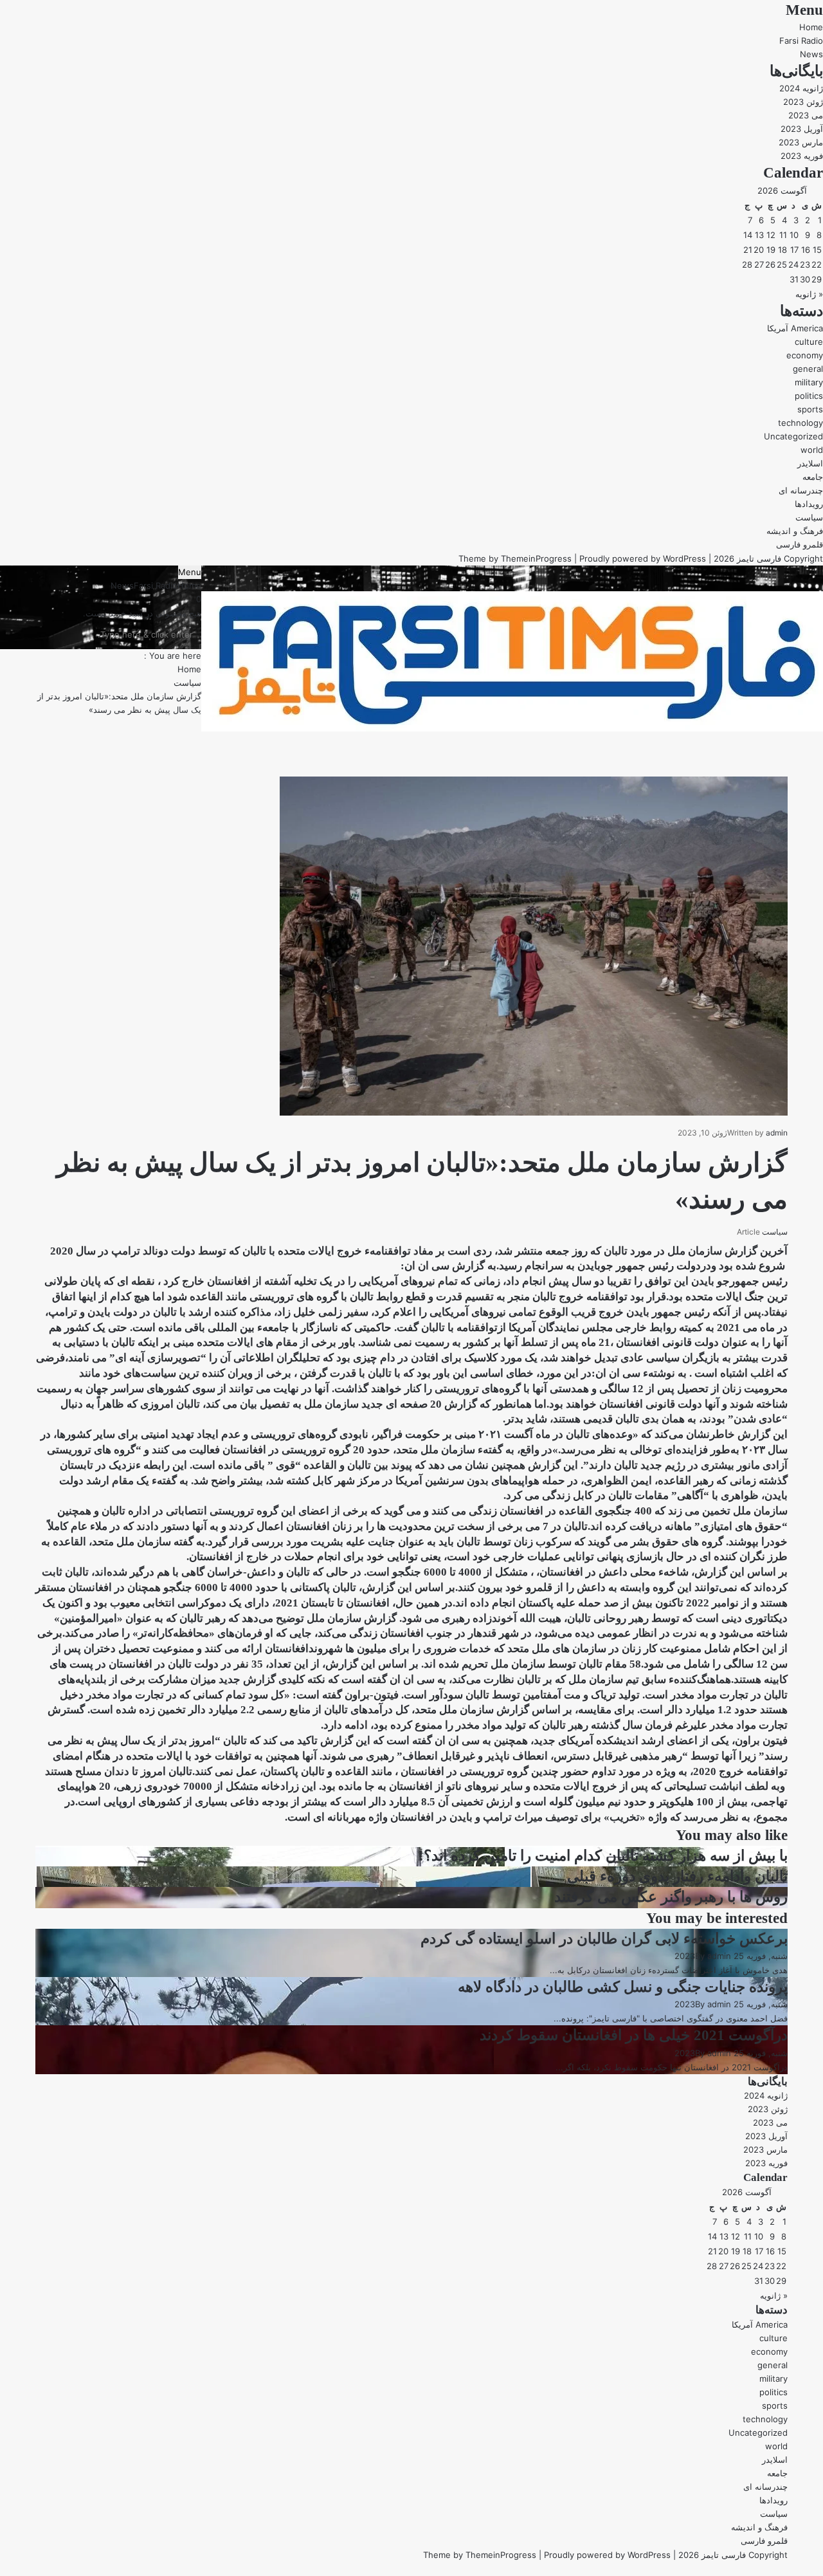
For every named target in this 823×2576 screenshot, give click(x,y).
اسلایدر (810, 463)
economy (805, 355)
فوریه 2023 (802, 156)
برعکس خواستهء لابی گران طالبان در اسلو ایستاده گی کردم (604, 1939)
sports (810, 409)
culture (809, 342)
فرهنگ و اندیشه (795, 531)
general (808, 369)
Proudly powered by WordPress (643, 558)
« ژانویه (809, 294)
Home (811, 27)
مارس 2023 (801, 142)
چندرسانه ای (801, 490)
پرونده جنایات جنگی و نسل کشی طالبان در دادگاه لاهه (623, 1987)
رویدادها (809, 504)
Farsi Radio (801, 41)
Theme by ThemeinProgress (480, 2555)
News (811, 54)
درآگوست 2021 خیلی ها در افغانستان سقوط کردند (634, 2035)
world (812, 450)
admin (777, 1133)
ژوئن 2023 (803, 102)
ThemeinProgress (536, 558)
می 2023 (806, 115)
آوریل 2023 (802, 129)
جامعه (813, 477)
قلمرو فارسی (800, 544)
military (809, 382)
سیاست (809, 517)
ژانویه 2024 (801, 88)
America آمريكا (795, 328)
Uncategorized (793, 436)
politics (809, 396)
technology (800, 423)
